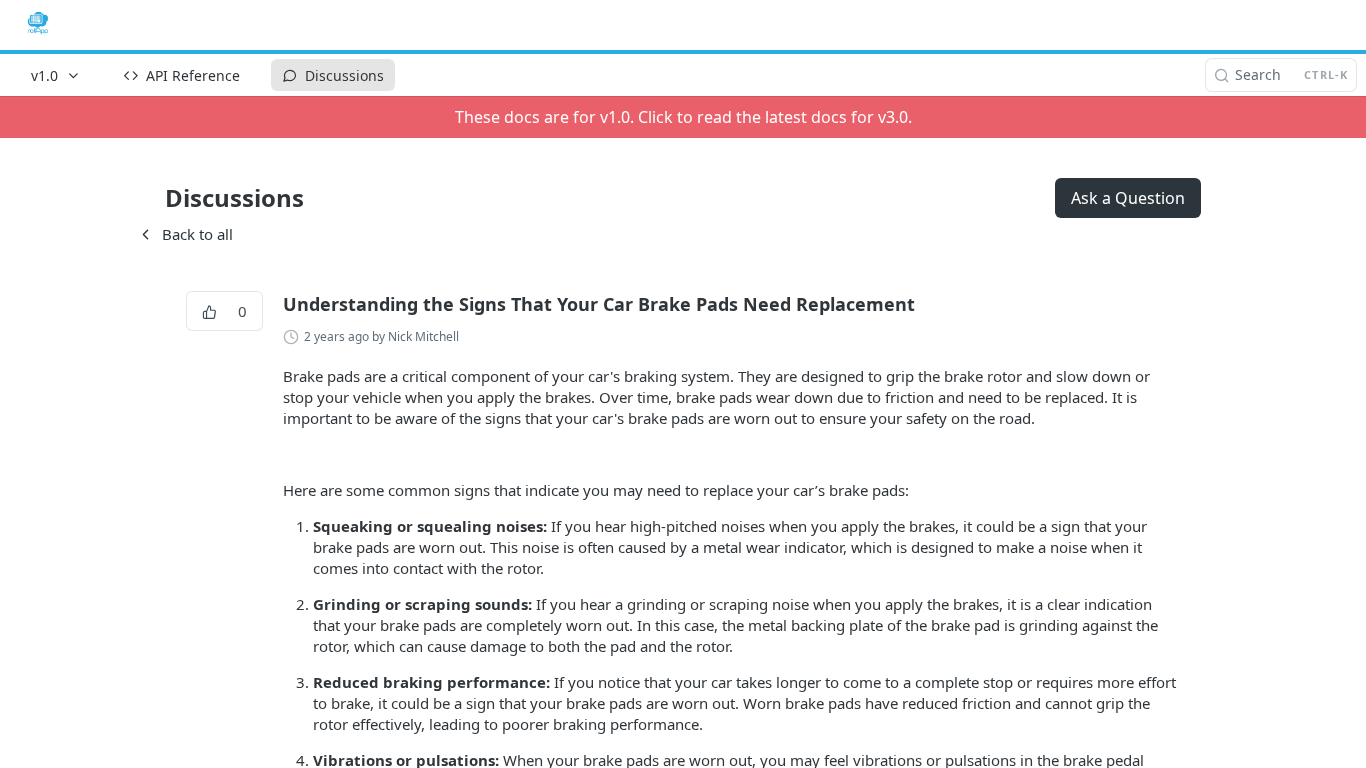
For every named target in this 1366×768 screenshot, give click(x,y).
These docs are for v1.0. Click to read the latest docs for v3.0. (683, 117)
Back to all (185, 234)
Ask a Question (1128, 198)
